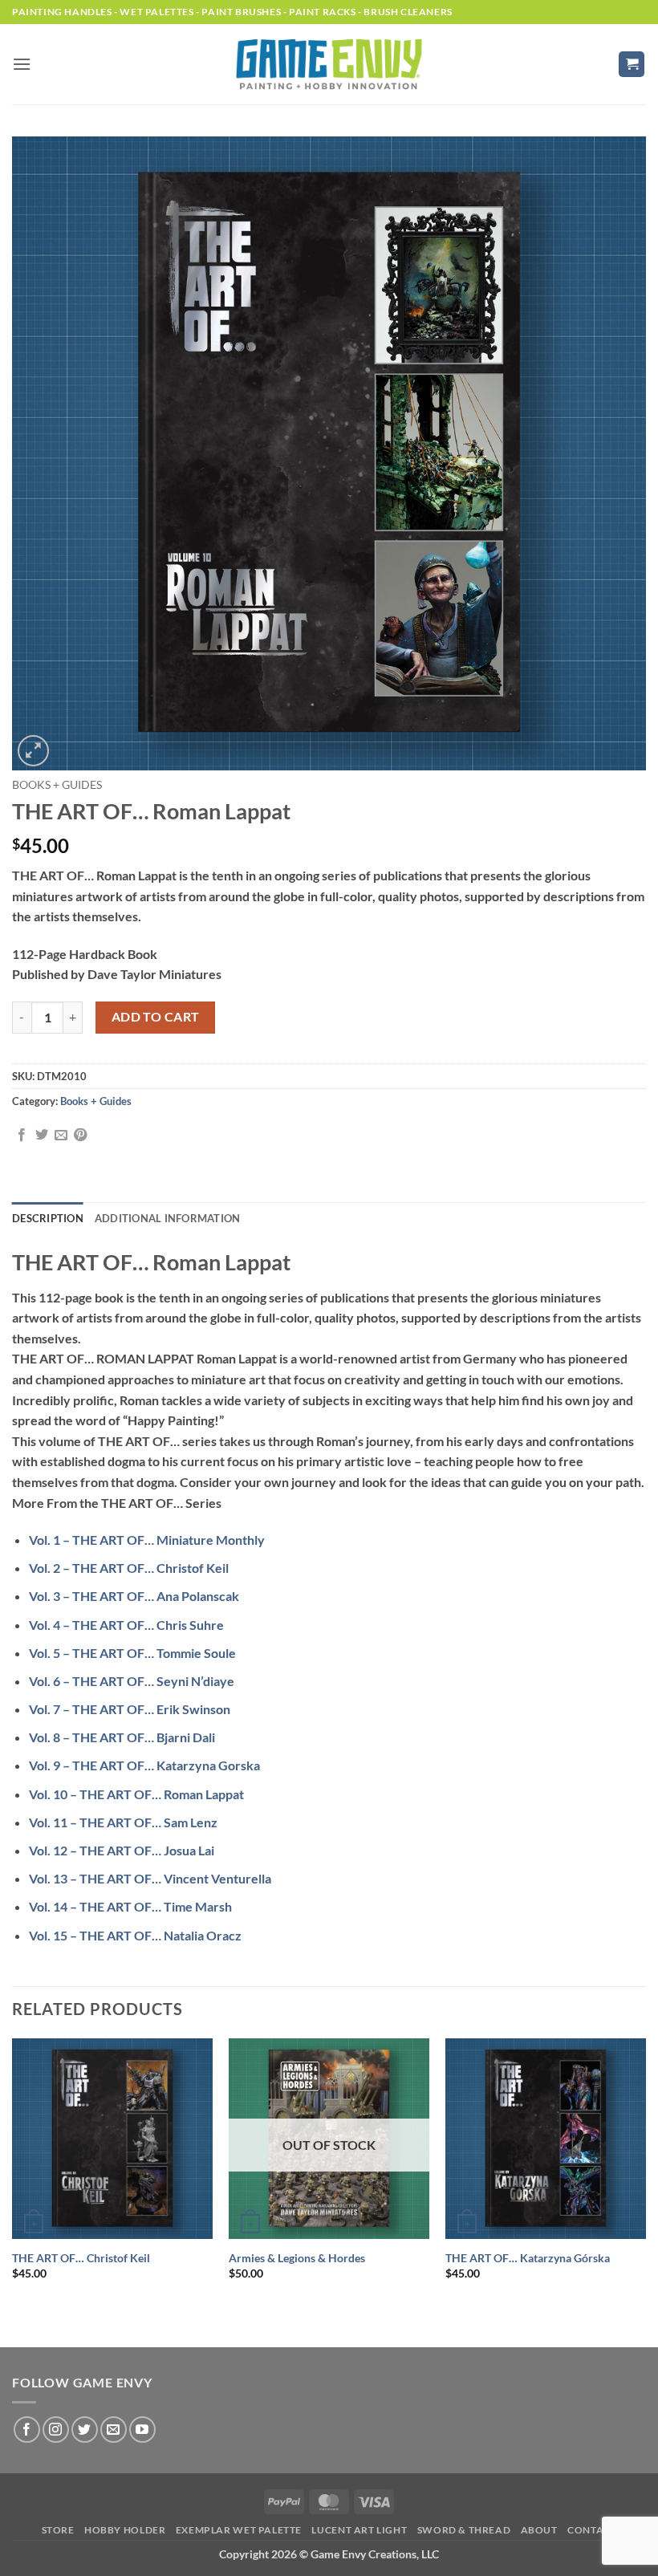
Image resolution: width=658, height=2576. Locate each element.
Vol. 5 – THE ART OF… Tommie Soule (132, 1653)
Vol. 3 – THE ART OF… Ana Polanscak (134, 1596)
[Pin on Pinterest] (80, 1136)
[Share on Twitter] (42, 1136)
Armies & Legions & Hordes (297, 2258)
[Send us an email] (114, 2430)
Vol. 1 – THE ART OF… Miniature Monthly (147, 1540)
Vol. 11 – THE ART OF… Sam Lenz (123, 1822)
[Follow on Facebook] (27, 2430)
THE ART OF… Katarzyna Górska (528, 2258)
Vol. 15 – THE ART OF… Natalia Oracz (135, 1935)
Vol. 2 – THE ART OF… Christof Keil (129, 1568)
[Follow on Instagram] (56, 2430)
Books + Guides (57, 785)
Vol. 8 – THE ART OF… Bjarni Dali (122, 1737)
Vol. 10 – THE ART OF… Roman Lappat (136, 1794)
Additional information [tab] (168, 1218)
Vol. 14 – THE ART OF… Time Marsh (130, 1906)
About (539, 2530)
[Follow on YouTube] (142, 2430)
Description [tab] (48, 1218)
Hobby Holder (125, 2530)
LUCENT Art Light (359, 2530)
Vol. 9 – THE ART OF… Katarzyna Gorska (144, 1765)
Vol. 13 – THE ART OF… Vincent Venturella (150, 1878)
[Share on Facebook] (22, 1136)
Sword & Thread (464, 2530)
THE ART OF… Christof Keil (81, 2258)
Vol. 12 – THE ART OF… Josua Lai (122, 1850)
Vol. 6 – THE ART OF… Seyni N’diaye (132, 1681)
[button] (22, 64)
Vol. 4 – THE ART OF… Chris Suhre (126, 1625)
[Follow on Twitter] (85, 2430)
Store (58, 2530)
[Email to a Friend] (61, 1136)
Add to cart (156, 1017)
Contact (592, 2530)
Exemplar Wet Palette (239, 2530)
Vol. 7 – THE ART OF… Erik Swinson (130, 1709)
